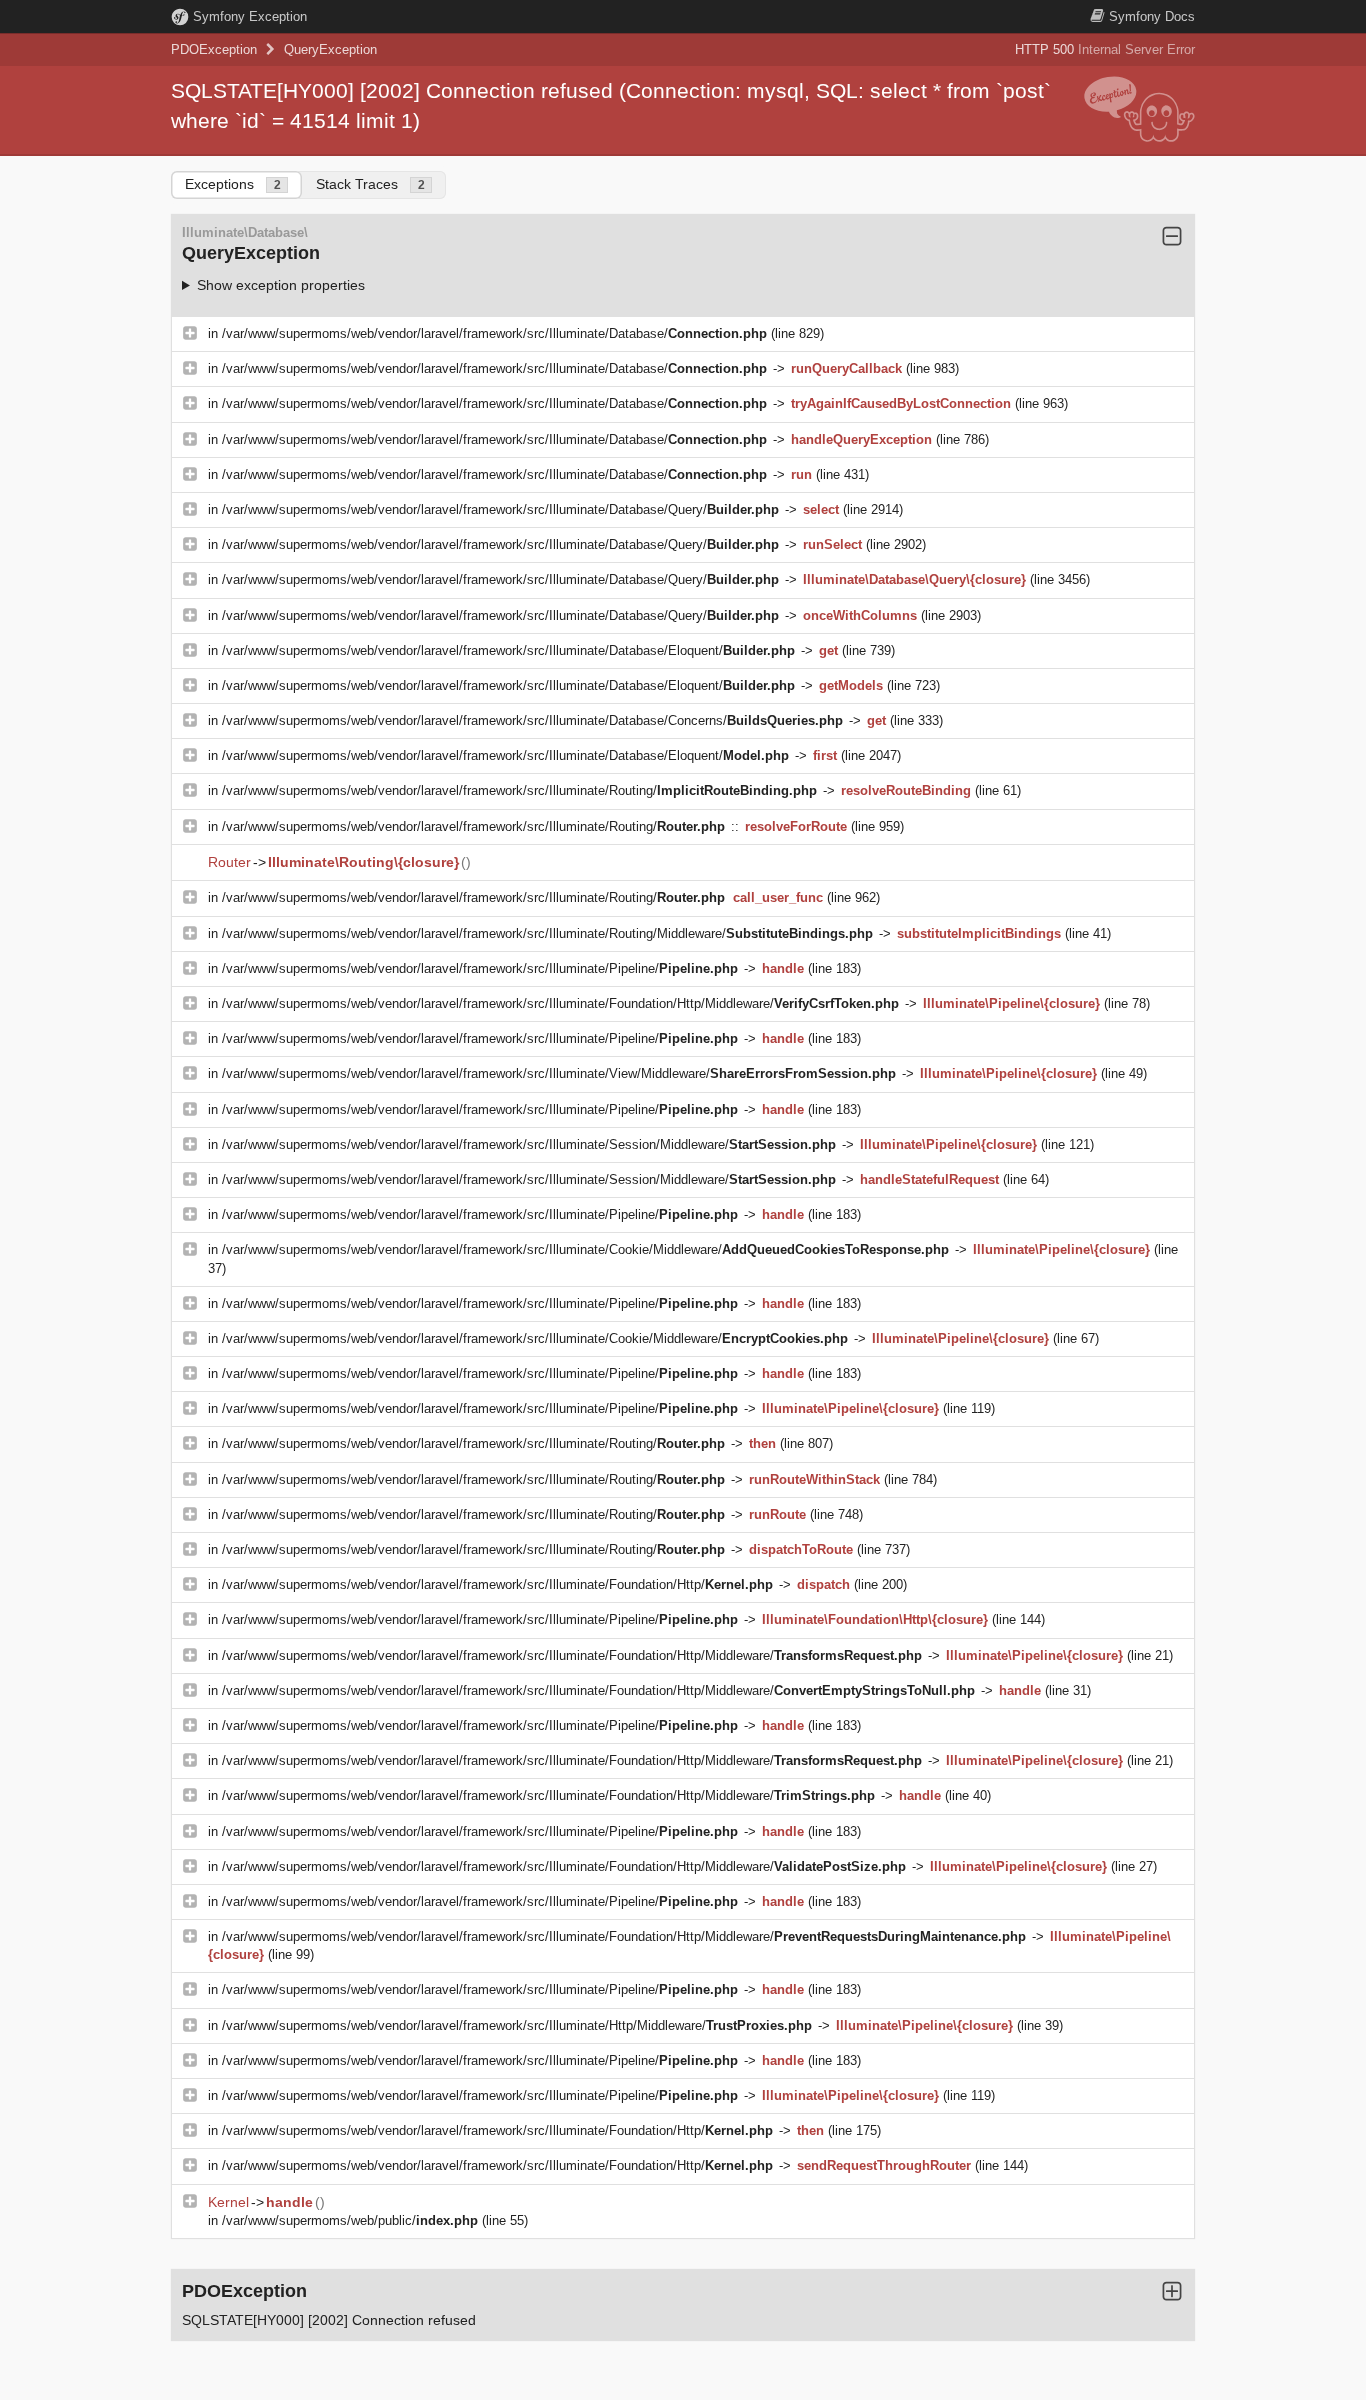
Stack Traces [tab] (370, 184)
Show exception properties (281, 285)
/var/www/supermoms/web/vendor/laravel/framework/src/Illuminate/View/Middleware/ (559, 1073)
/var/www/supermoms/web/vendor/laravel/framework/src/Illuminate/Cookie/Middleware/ (585, 1249)
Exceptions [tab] (233, 184)
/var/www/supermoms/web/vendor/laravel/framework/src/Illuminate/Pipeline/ (480, 968)
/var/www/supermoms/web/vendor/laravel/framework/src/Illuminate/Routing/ (519, 790)
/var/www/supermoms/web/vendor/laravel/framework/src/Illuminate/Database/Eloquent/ (508, 650)
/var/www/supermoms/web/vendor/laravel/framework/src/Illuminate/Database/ (494, 333)
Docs (1152, 16)
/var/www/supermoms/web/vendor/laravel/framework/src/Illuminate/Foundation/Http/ (497, 1584)
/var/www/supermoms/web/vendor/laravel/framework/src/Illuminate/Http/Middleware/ (517, 2025)
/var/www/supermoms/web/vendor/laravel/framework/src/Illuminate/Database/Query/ (500, 509)
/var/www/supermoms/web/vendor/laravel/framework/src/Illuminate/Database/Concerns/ (532, 720)
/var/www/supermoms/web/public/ (350, 2220)
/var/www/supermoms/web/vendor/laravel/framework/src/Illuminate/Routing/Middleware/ (547, 933)
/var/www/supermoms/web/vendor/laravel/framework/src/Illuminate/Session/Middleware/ (529, 1144)
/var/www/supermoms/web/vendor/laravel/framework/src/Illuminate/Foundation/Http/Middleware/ (560, 1003)
